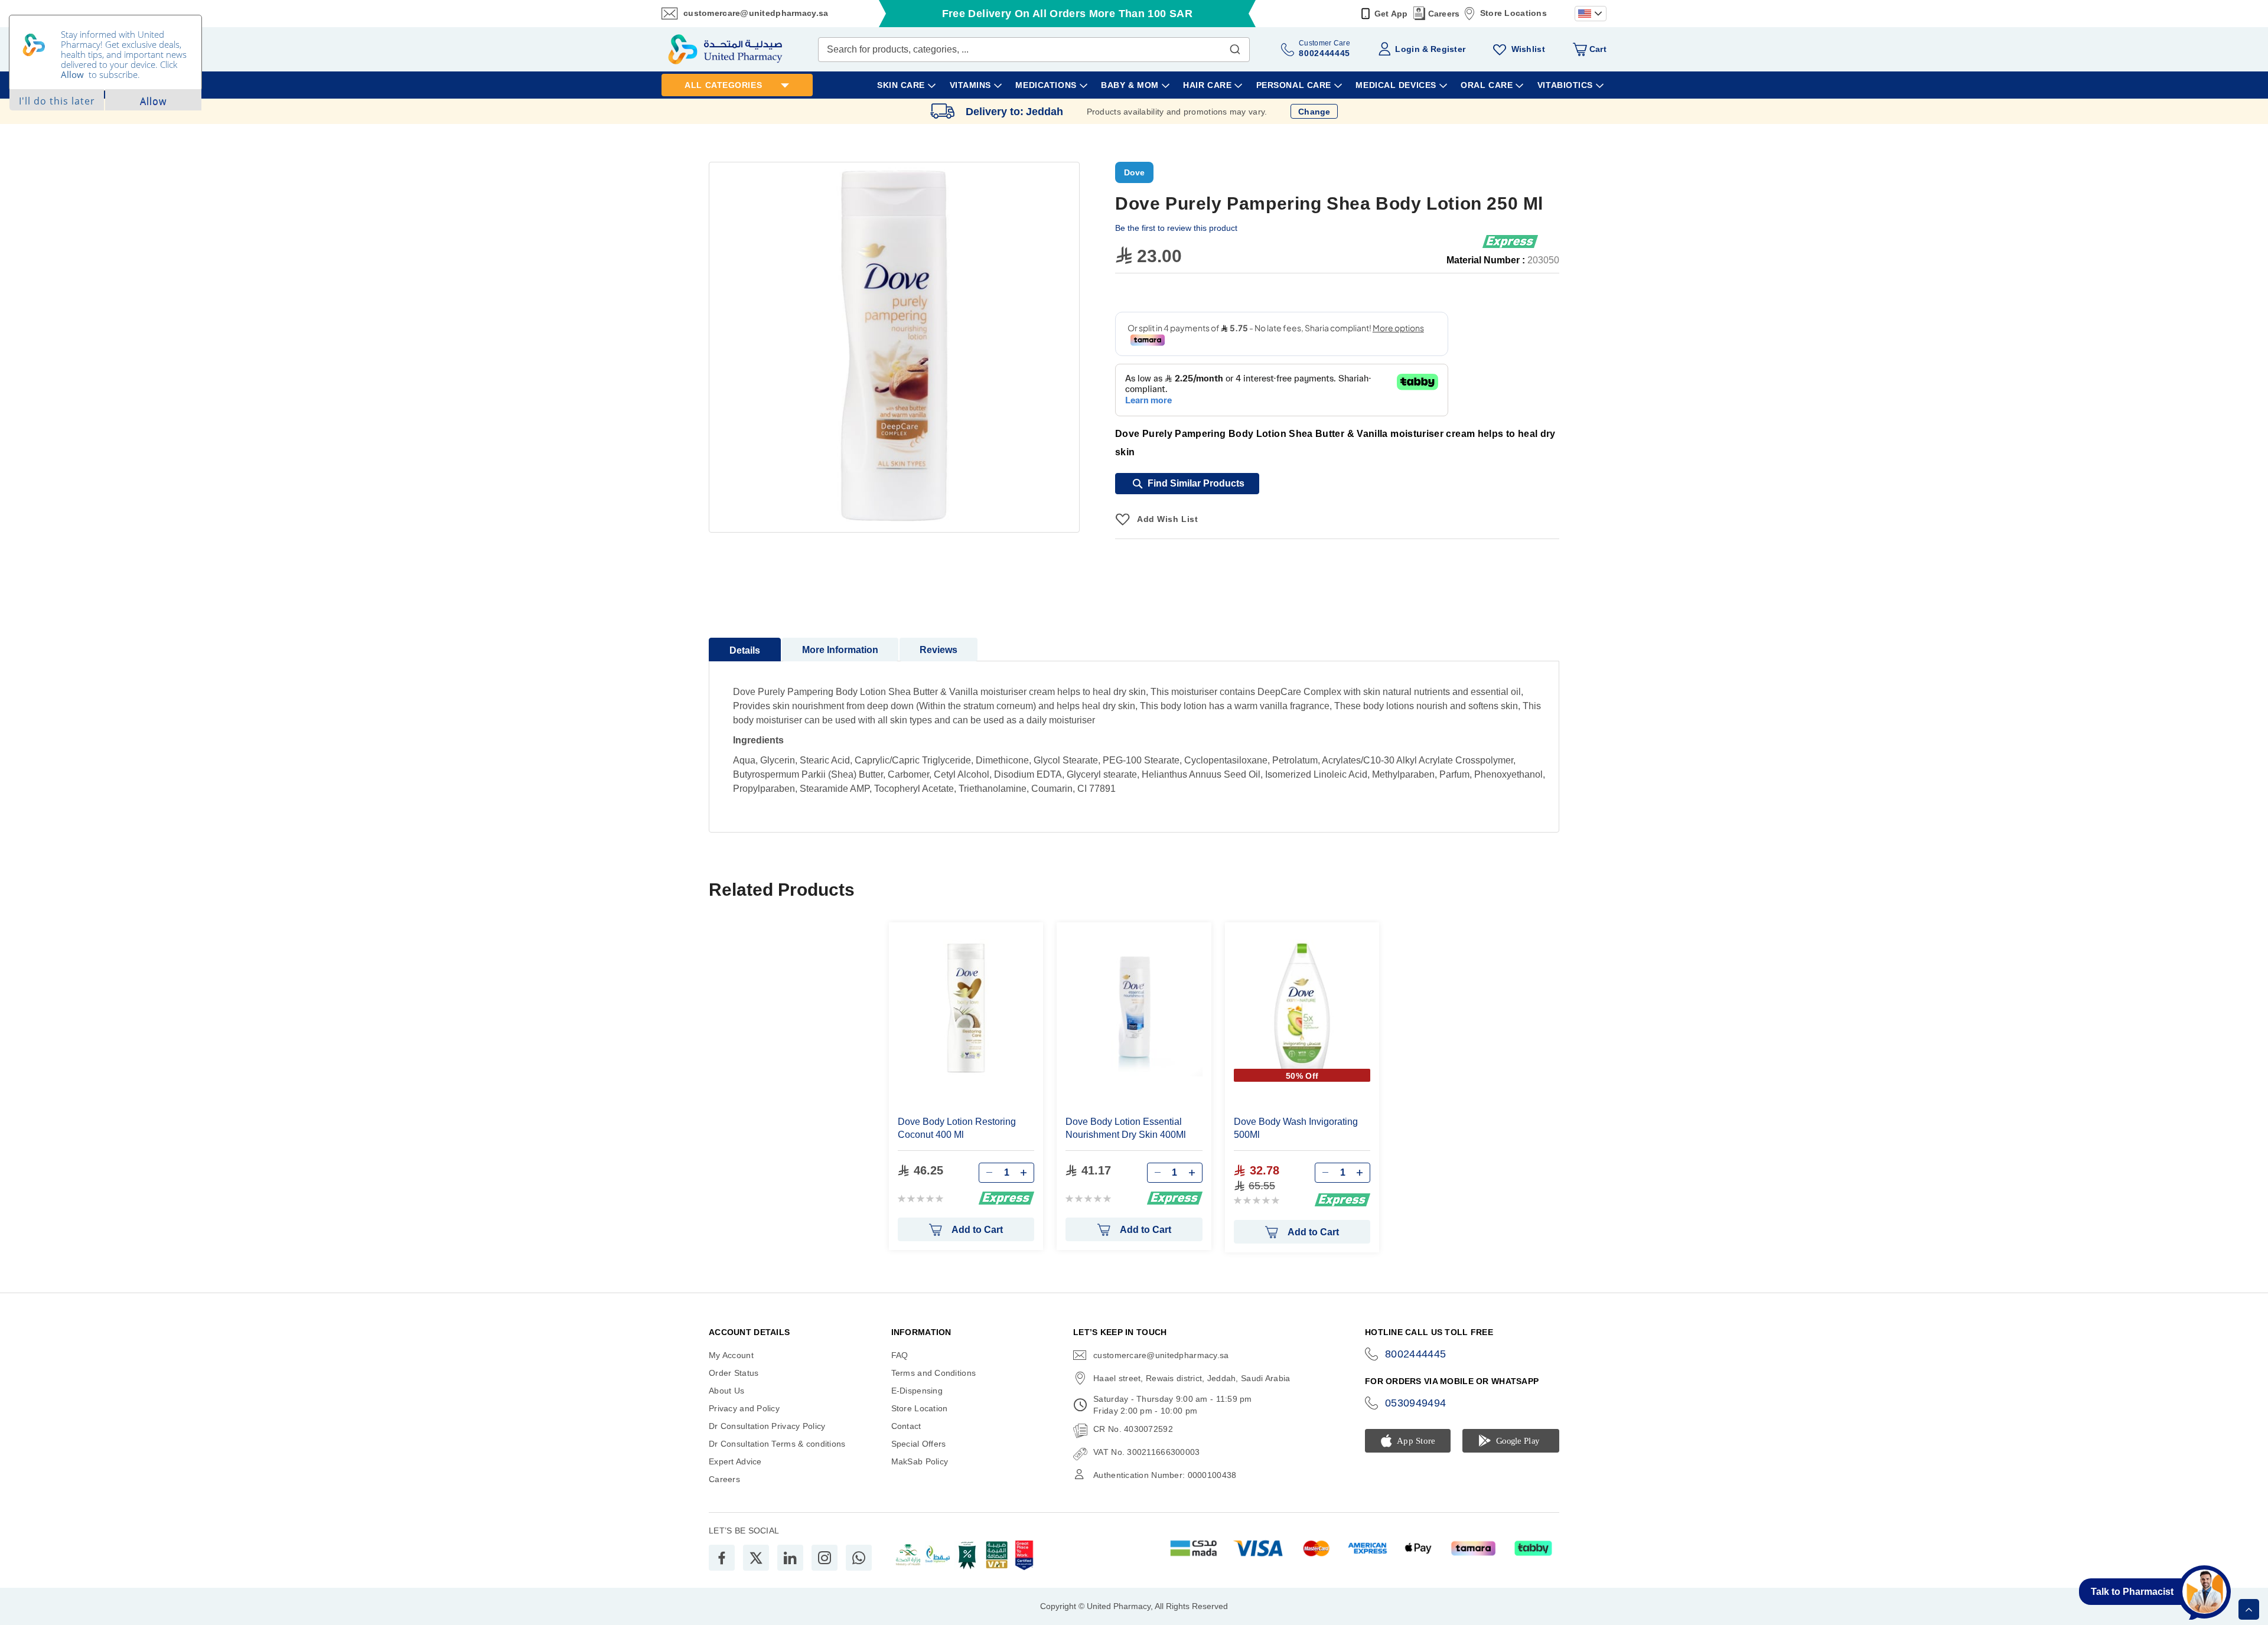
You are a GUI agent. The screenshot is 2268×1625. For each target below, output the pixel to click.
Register (1448, 49)
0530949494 (1416, 1403)
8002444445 (1416, 1354)
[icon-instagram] (825, 1558)
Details (745, 650)
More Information (840, 650)
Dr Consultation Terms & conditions (777, 1444)
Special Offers (919, 1444)
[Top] (2249, 1609)
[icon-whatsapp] (859, 1558)
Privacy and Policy (744, 1408)
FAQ (900, 1355)
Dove (1134, 172)
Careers (1444, 14)
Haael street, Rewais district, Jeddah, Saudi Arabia (1192, 1378)
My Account (731, 1355)
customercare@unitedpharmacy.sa (756, 13)
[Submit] (1235, 47)
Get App (1391, 14)
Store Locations (1513, 13)
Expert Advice (735, 1461)
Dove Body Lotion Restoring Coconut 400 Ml (957, 1128)
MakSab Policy (920, 1461)
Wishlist (1528, 49)
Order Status (734, 1373)
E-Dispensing (917, 1391)
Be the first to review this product (1176, 228)
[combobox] (1034, 50)
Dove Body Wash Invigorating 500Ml (1296, 1128)
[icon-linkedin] (790, 1558)
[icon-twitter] (756, 1558)
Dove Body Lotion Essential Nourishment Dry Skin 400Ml (1126, 1128)
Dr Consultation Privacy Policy (767, 1426)
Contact (906, 1426)
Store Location (920, 1408)
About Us (726, 1391)
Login (1407, 49)
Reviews (939, 650)
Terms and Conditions (934, 1373)
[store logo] (725, 49)
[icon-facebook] (722, 1558)
